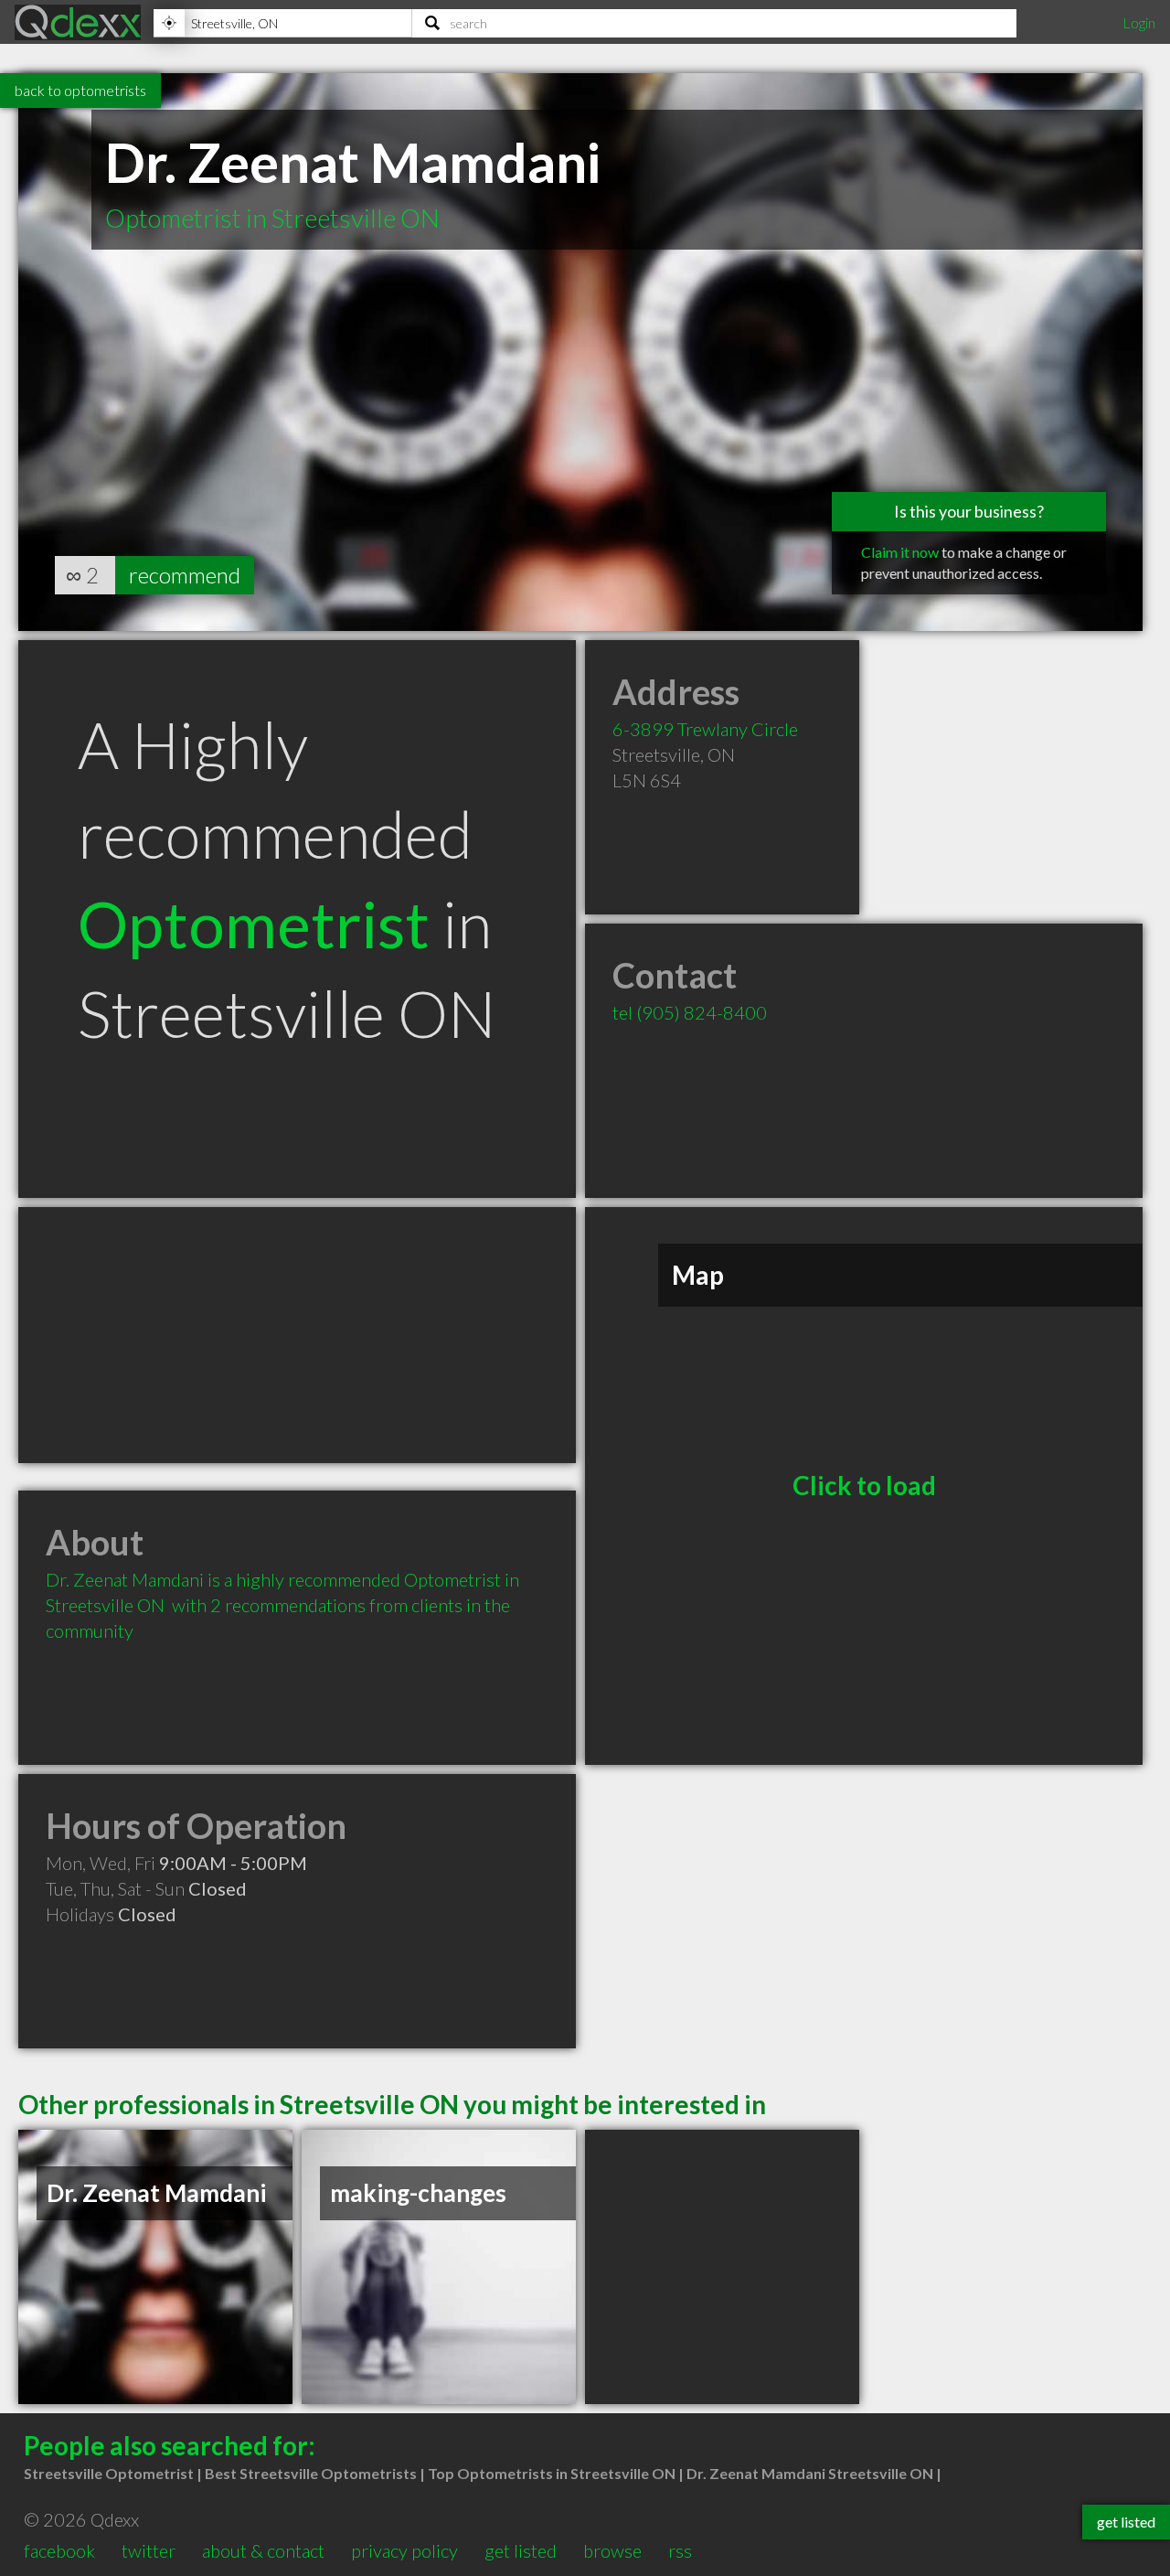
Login (1139, 22)
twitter (149, 2550)
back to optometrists (80, 90)
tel (690, 1012)
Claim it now (900, 552)
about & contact (263, 2550)
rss (680, 2550)
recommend (185, 575)
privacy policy (404, 2550)
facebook (59, 2550)
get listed (521, 2550)
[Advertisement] (297, 1335)
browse (612, 2550)
